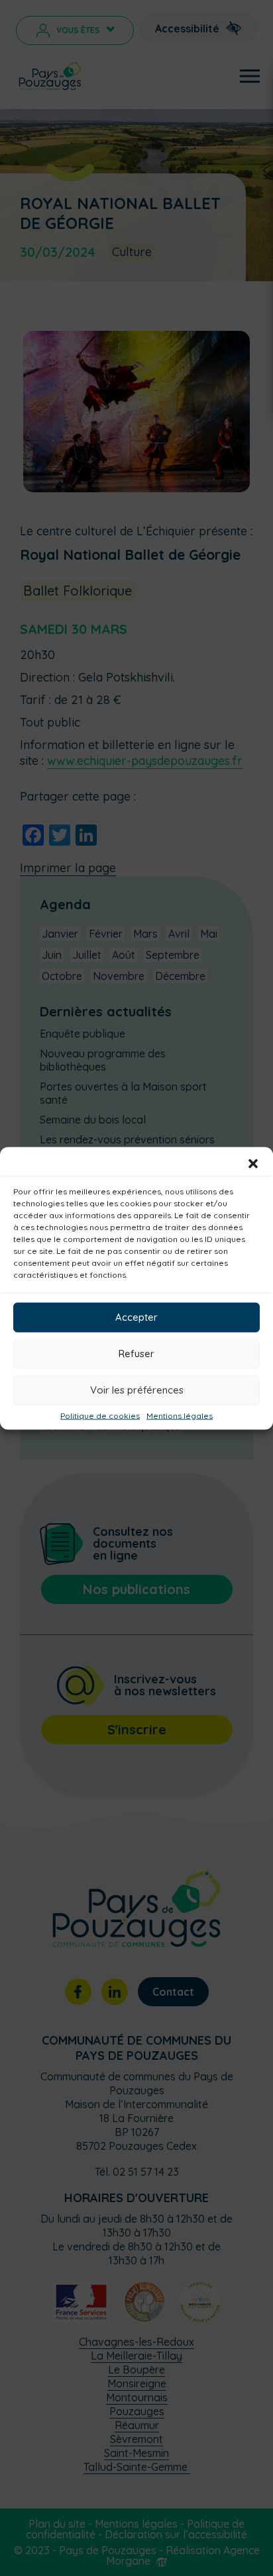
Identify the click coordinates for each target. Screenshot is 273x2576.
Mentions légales (180, 1415)
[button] (253, 1163)
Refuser (136, 1354)
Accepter (136, 1317)
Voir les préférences (137, 1390)
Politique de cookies (100, 1415)
